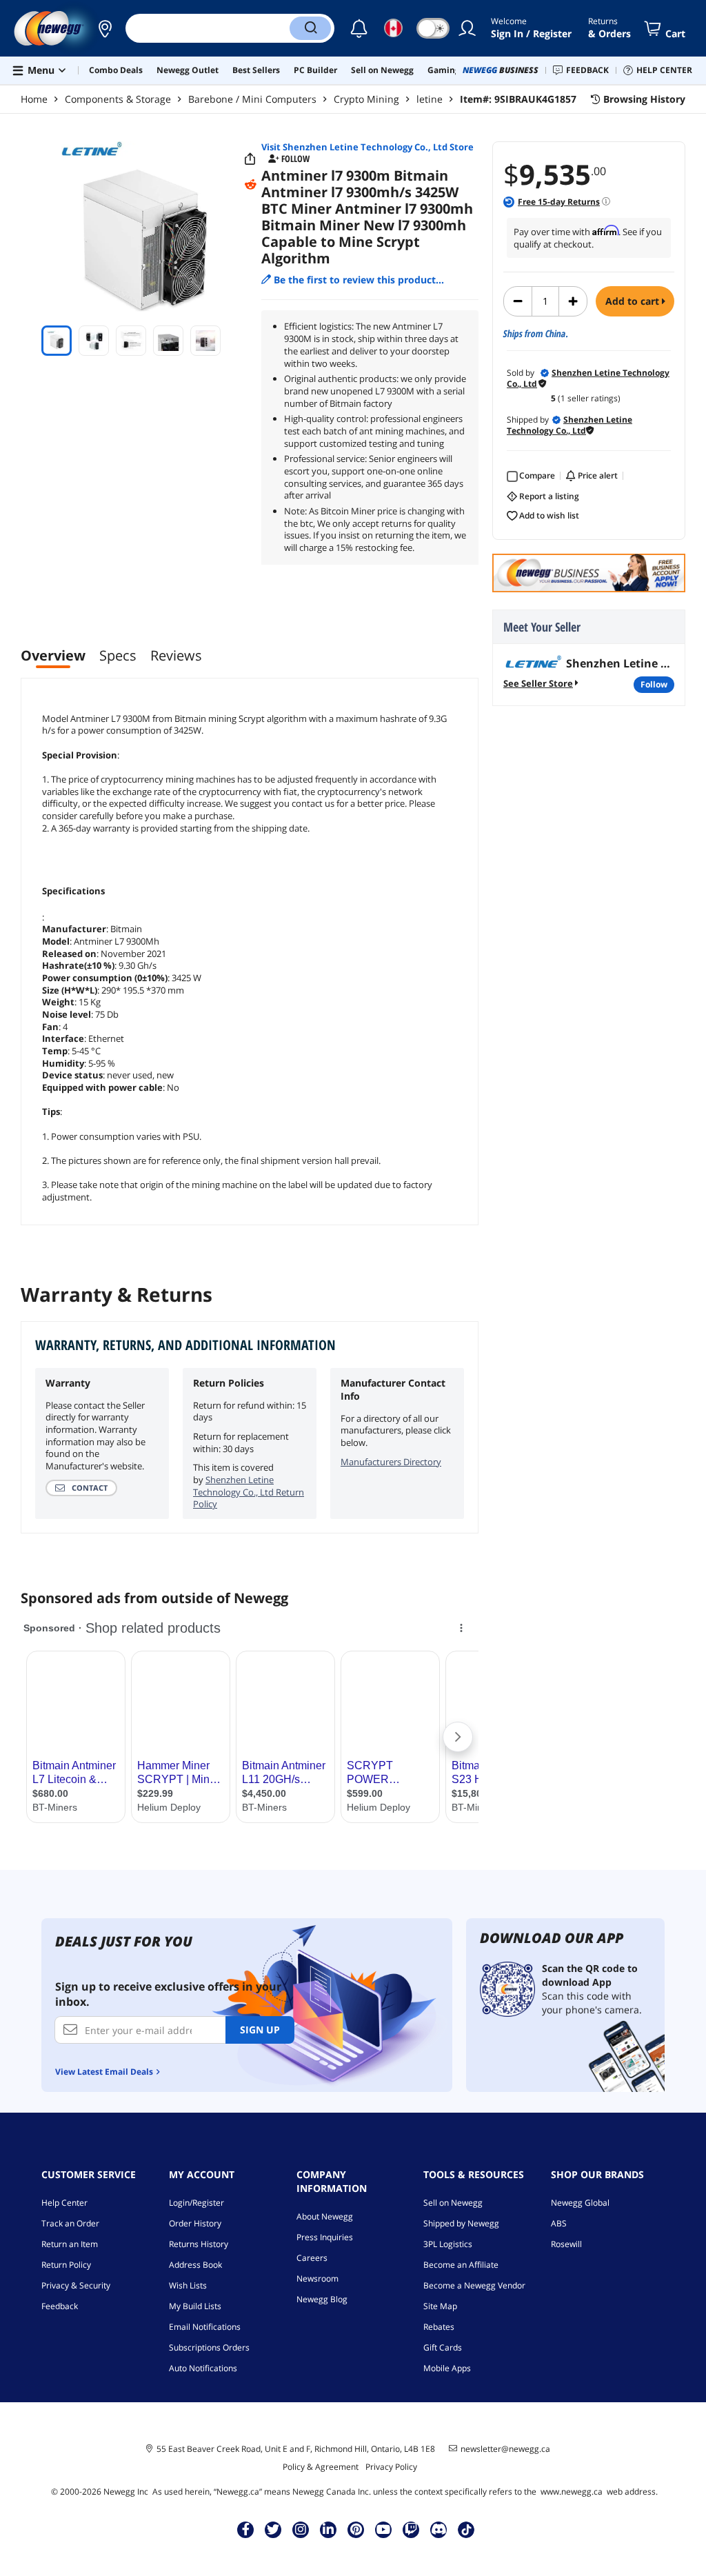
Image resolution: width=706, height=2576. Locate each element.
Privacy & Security (76, 2285)
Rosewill (566, 2244)
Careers (312, 2258)
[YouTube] (383, 2529)
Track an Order (70, 2223)
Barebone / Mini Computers (252, 99)
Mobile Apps (447, 2368)
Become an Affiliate (461, 2265)
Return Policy (66, 2265)
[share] (250, 159)
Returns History (199, 2244)
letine (430, 99)
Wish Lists (188, 2285)
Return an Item (70, 2244)
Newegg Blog (322, 2299)
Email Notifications (205, 2327)
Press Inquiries (325, 2237)
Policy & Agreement (321, 2467)
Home (34, 99)
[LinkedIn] (328, 2529)
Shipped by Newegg (461, 2223)
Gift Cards (443, 2347)
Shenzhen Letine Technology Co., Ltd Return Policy (249, 1492)
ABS (559, 2223)
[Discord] (439, 2529)
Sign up (260, 2030)
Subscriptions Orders (209, 2347)
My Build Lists (195, 2306)
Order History (195, 2223)
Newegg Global (580, 2203)
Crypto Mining (366, 99)
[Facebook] (246, 2529)
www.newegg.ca (572, 2492)
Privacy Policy (391, 2467)
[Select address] (105, 28)
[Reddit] (250, 185)
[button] (105, 28)
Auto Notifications (203, 2368)
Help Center (64, 2203)
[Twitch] (411, 2529)
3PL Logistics (448, 2244)
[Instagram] (301, 2529)
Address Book (195, 2265)
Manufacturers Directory (391, 1462)
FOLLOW (654, 684)
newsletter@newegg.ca (505, 2449)
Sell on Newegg (453, 2203)
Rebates (439, 2327)
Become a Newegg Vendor (474, 2285)
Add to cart (634, 301)
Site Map (440, 2306)
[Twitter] (273, 2529)
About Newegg (325, 2216)
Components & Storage (118, 99)
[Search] (310, 28)
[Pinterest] (356, 2529)
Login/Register (196, 2203)
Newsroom (317, 2278)
